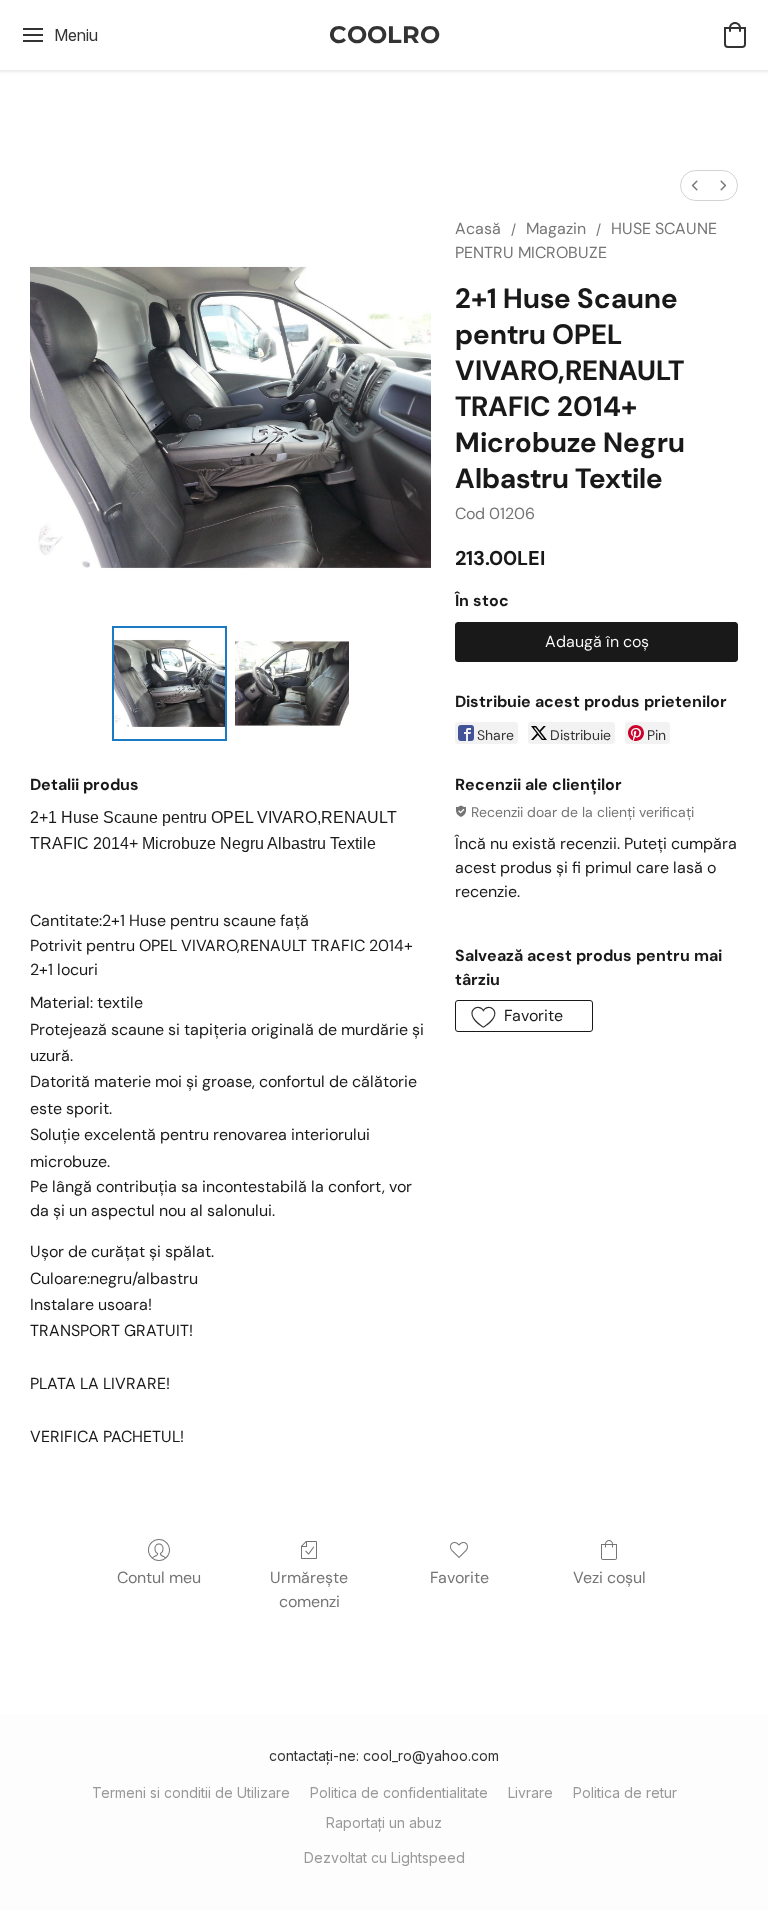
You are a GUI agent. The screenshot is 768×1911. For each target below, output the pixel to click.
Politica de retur (625, 1792)
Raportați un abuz (384, 1822)
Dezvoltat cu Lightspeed (384, 1857)
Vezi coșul (609, 1577)
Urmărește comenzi (309, 1589)
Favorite (459, 1577)
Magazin (556, 228)
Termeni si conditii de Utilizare (191, 1792)
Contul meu (159, 1577)
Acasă (478, 228)
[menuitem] (695, 185)
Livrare (530, 1792)
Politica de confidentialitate (399, 1792)
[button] (384, 35)
